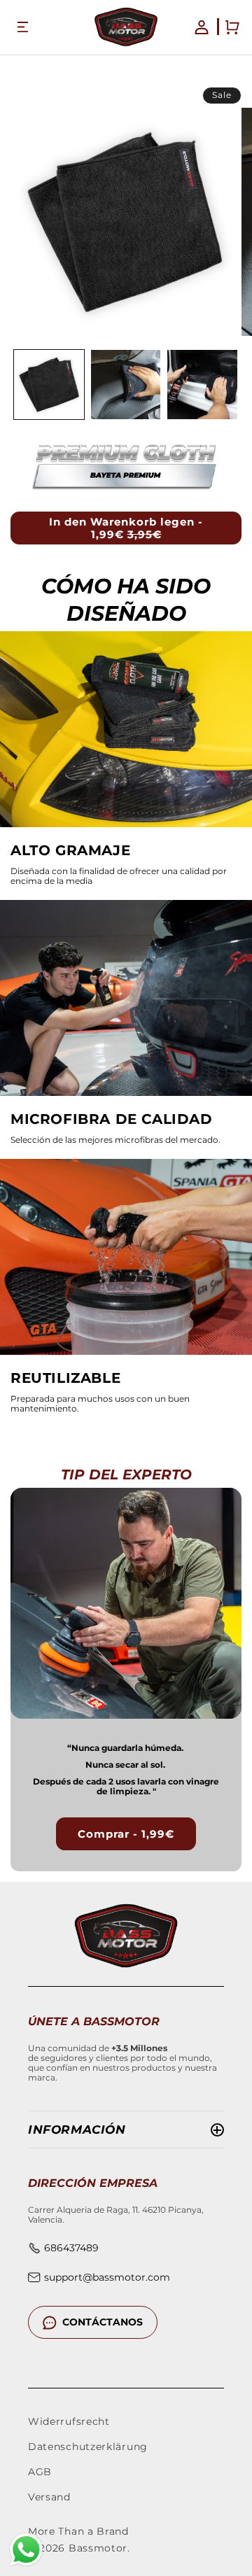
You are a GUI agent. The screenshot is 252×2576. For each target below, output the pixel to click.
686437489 (71, 2248)
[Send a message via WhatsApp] (26, 2550)
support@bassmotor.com (107, 2277)
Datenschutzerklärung (88, 2447)
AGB (40, 2472)
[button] (22, 27)
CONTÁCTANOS (103, 2322)
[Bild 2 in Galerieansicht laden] (126, 385)
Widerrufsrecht (69, 2421)
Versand (49, 2497)
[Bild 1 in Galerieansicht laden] (49, 385)
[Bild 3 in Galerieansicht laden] (202, 385)
